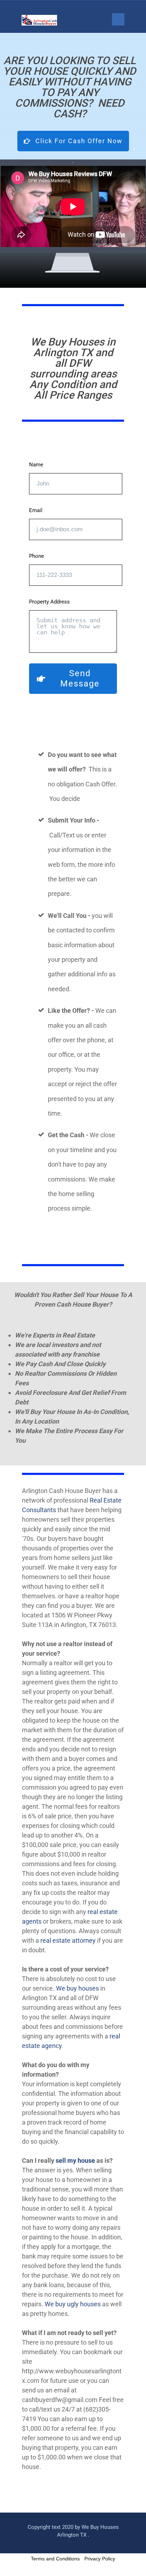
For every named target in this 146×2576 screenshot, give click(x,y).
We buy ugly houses (73, 2304)
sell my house (75, 2160)
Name (36, 465)
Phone (36, 556)
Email (36, 510)
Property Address (49, 602)
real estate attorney (68, 1940)
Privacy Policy (100, 2559)
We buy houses (77, 1988)
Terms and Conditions (55, 2559)
